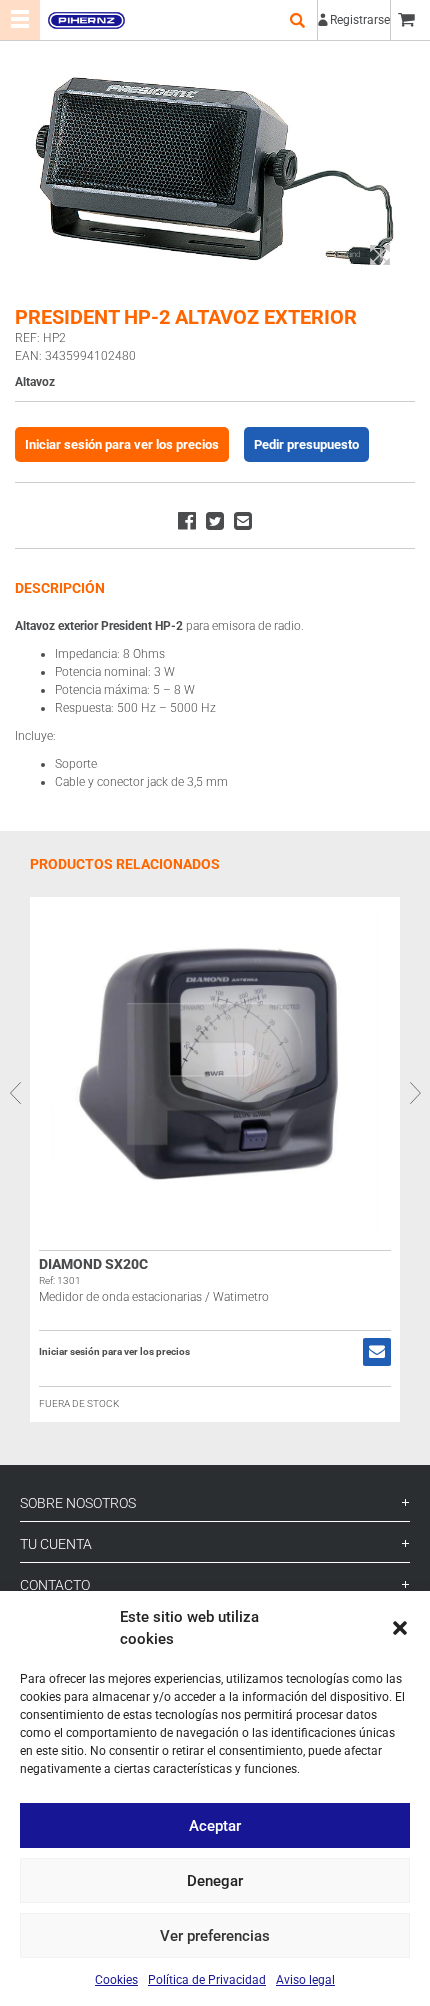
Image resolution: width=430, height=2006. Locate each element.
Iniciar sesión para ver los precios (122, 444)
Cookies (116, 1980)
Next (415, 1093)
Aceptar (215, 1826)
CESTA (410, 20)
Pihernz (86, 20)
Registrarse (360, 20)
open (297, 20)
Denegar (215, 1881)
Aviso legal (305, 1980)
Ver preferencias (215, 1936)
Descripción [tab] (60, 588)
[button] (400, 1628)
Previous (15, 1093)
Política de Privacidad (207, 1980)
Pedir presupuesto (306, 444)
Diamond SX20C (93, 1264)
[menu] (20, 20)
